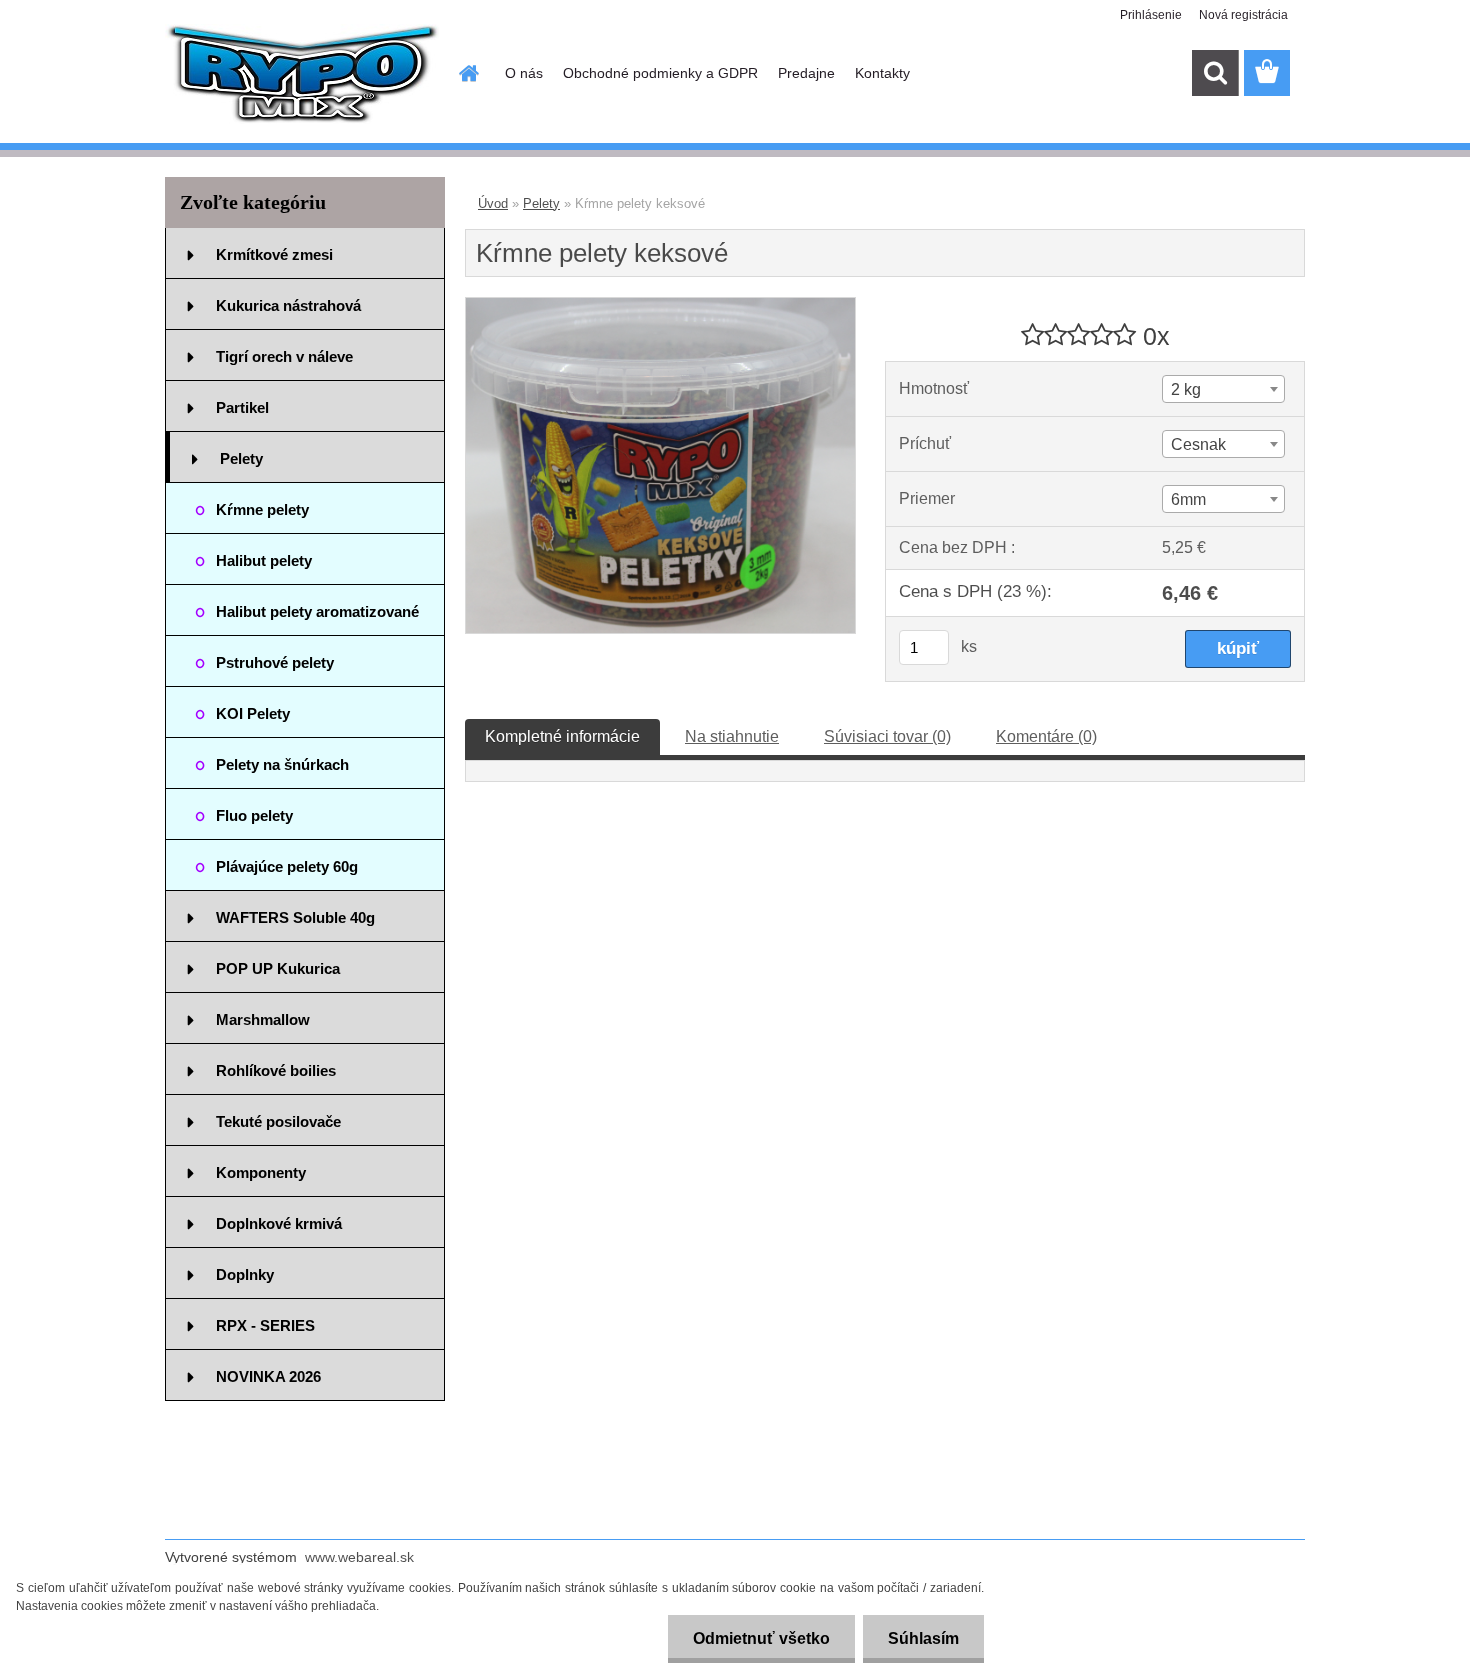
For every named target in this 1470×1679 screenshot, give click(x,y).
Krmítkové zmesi (274, 254)
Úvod (493, 203)
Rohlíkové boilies (276, 1070)
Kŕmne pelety (262, 509)
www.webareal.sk (359, 1557)
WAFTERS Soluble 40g (295, 917)
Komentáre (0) (1046, 736)
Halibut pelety (264, 560)
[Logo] (302, 74)
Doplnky (245, 1274)
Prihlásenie (1151, 15)
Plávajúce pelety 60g (287, 866)
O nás (524, 73)
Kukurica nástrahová (288, 305)
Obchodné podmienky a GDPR (660, 73)
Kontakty (882, 73)
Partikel (242, 407)
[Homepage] (467, 73)
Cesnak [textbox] (1198, 444)
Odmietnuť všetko (761, 1638)
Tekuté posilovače (278, 1121)
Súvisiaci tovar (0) (887, 736)
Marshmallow (263, 1019)
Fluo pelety (254, 815)
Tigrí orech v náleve (284, 356)
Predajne (806, 73)
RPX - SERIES (265, 1325)
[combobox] (1223, 389)
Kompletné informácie (562, 736)
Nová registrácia (1243, 15)
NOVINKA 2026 (268, 1376)
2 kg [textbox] (1186, 389)
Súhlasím (923, 1638)
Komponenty (261, 1172)
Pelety (241, 458)
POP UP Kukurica (278, 968)
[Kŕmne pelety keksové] (660, 305)
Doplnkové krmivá (279, 1223)
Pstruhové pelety (275, 662)
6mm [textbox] (1188, 499)
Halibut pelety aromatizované (317, 611)
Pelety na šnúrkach (282, 764)
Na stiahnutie (732, 736)
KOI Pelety (253, 713)
